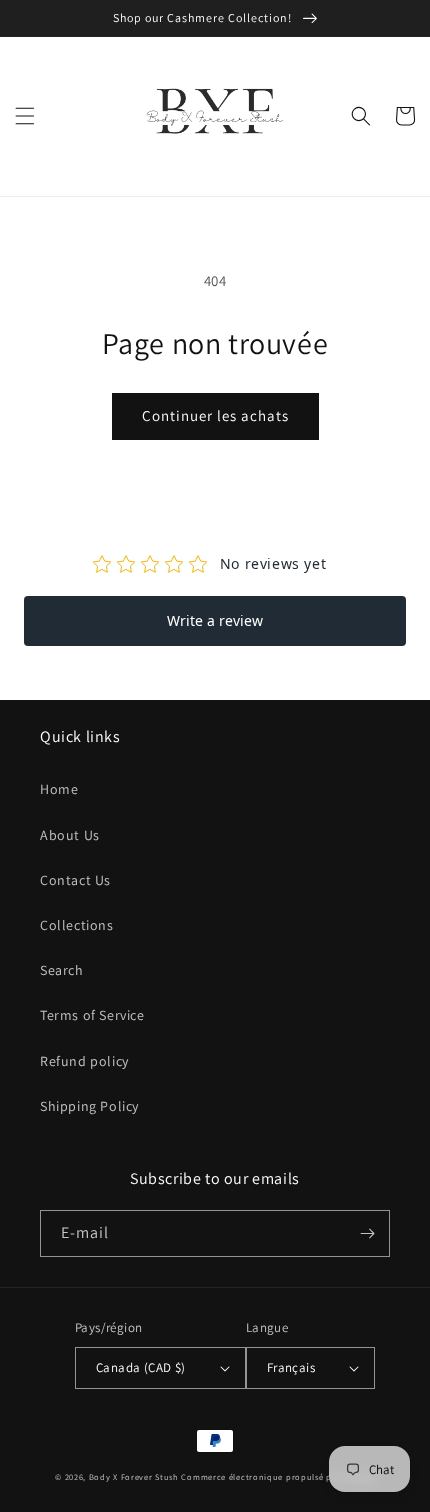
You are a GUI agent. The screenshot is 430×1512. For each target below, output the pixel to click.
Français (291, 1367)
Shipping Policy (89, 1106)
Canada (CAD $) (141, 1367)
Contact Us (75, 880)
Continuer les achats (215, 415)
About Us (70, 835)
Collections (77, 925)
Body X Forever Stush (134, 1476)
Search (62, 970)
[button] (25, 116)
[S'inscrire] (367, 1233)
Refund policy (84, 1061)
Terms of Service (92, 1015)
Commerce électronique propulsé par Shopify (277, 1476)
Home (59, 789)
